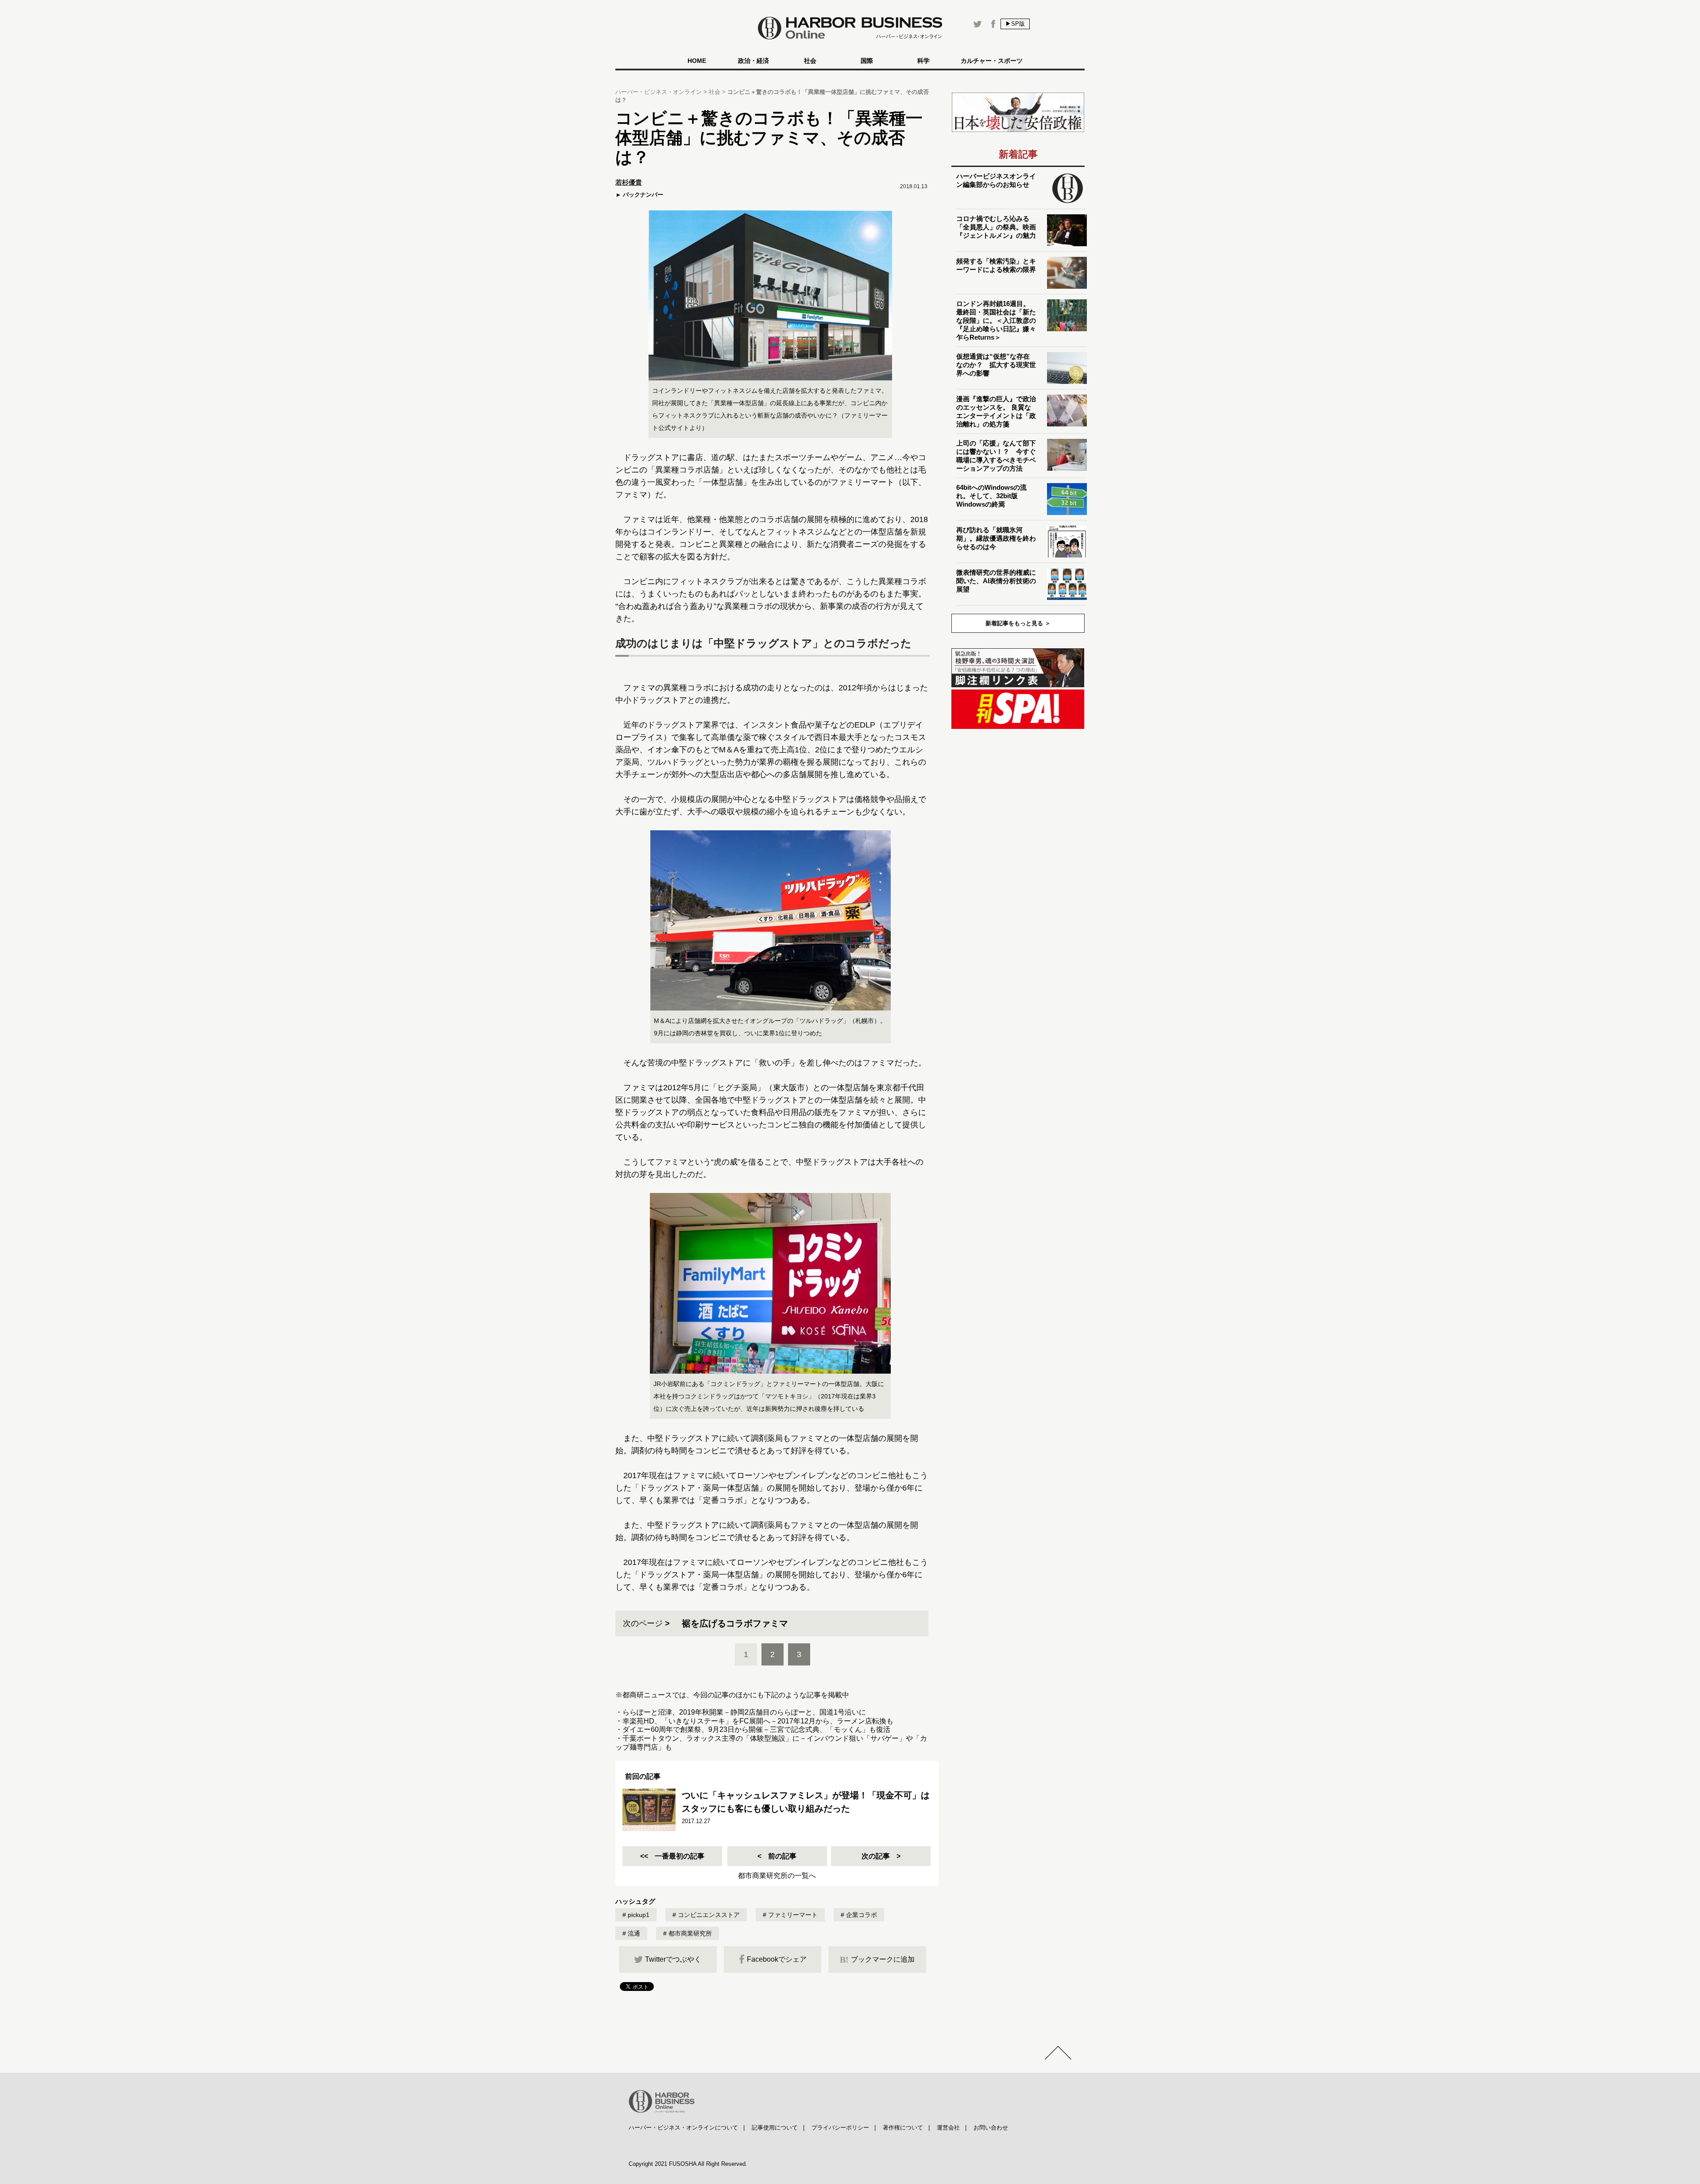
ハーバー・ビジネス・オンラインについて (683, 2128)
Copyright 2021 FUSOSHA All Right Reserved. (688, 2164)
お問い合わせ (991, 2128)
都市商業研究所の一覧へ (777, 1876)
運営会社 (948, 2128)
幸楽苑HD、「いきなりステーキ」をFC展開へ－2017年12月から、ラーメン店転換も (758, 1721)
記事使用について (775, 2128)
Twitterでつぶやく (673, 1959)
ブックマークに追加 (877, 1959)
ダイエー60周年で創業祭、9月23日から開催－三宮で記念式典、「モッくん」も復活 (756, 1729)
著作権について (903, 2128)
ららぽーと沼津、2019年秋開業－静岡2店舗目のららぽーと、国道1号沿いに (744, 1712)
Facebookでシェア (777, 1959)
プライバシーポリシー (840, 2128)
